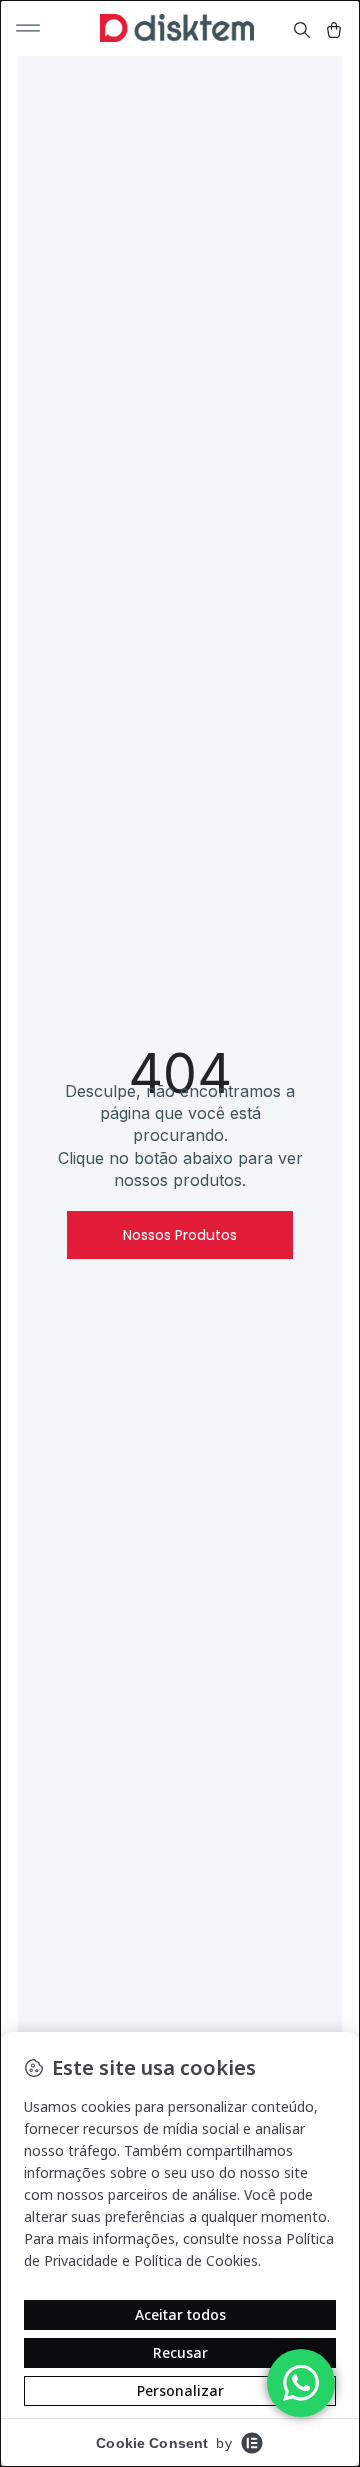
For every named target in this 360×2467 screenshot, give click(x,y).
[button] (28, 28)
